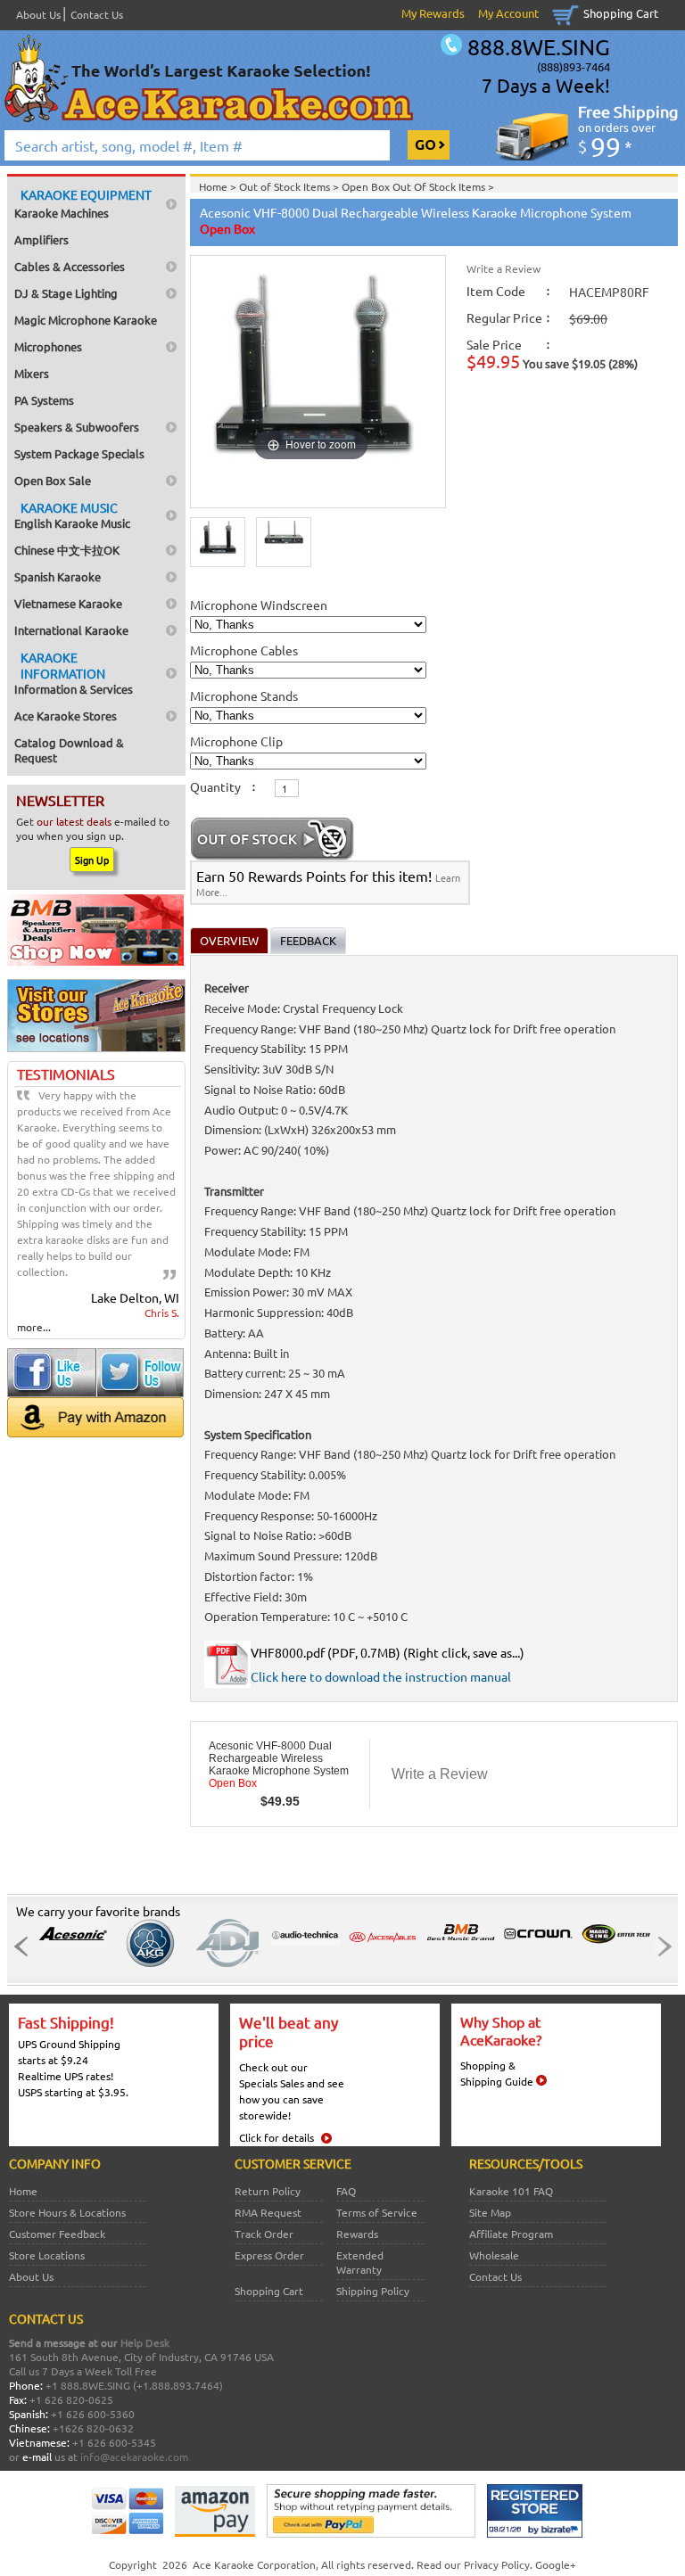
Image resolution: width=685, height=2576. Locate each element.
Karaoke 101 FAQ (511, 2191)
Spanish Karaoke (58, 576)
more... (34, 1327)
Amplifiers (41, 239)
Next (659, 1946)
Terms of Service (377, 2212)
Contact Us (97, 14)
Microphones (48, 346)
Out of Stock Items (286, 186)
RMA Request (268, 2212)
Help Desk (145, 2342)
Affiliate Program (511, 2234)
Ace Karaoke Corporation (254, 2564)
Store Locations (47, 2255)
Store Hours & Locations (67, 2212)
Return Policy (268, 2191)
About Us (38, 14)
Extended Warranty (360, 2262)
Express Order (269, 2255)
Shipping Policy (373, 2291)
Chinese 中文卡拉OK (67, 550)
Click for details (276, 2137)
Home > (219, 186)
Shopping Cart (621, 13)
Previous (26, 1946)
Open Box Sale (53, 480)
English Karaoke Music (72, 515)
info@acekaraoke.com (134, 2457)
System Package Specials (79, 453)
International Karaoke (71, 630)
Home (23, 2191)
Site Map (490, 2212)
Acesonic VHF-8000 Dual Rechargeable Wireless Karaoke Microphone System (279, 1765)
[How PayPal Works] (371, 2533)
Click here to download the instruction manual (381, 1676)
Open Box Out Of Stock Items (415, 186)
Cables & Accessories (70, 266)
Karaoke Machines (83, 203)
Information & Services (74, 673)
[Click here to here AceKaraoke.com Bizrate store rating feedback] (535, 2533)
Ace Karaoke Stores (66, 716)
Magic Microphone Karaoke (86, 320)
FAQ (346, 2191)
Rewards (357, 2234)
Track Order (264, 2234)
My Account (508, 13)
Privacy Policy (497, 2564)
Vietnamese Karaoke (68, 603)
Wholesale (494, 2255)
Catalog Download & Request (69, 750)
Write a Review (503, 268)
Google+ (556, 2564)
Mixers (32, 373)
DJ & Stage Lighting (66, 293)
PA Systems (44, 400)
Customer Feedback (57, 2234)
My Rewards (433, 13)
